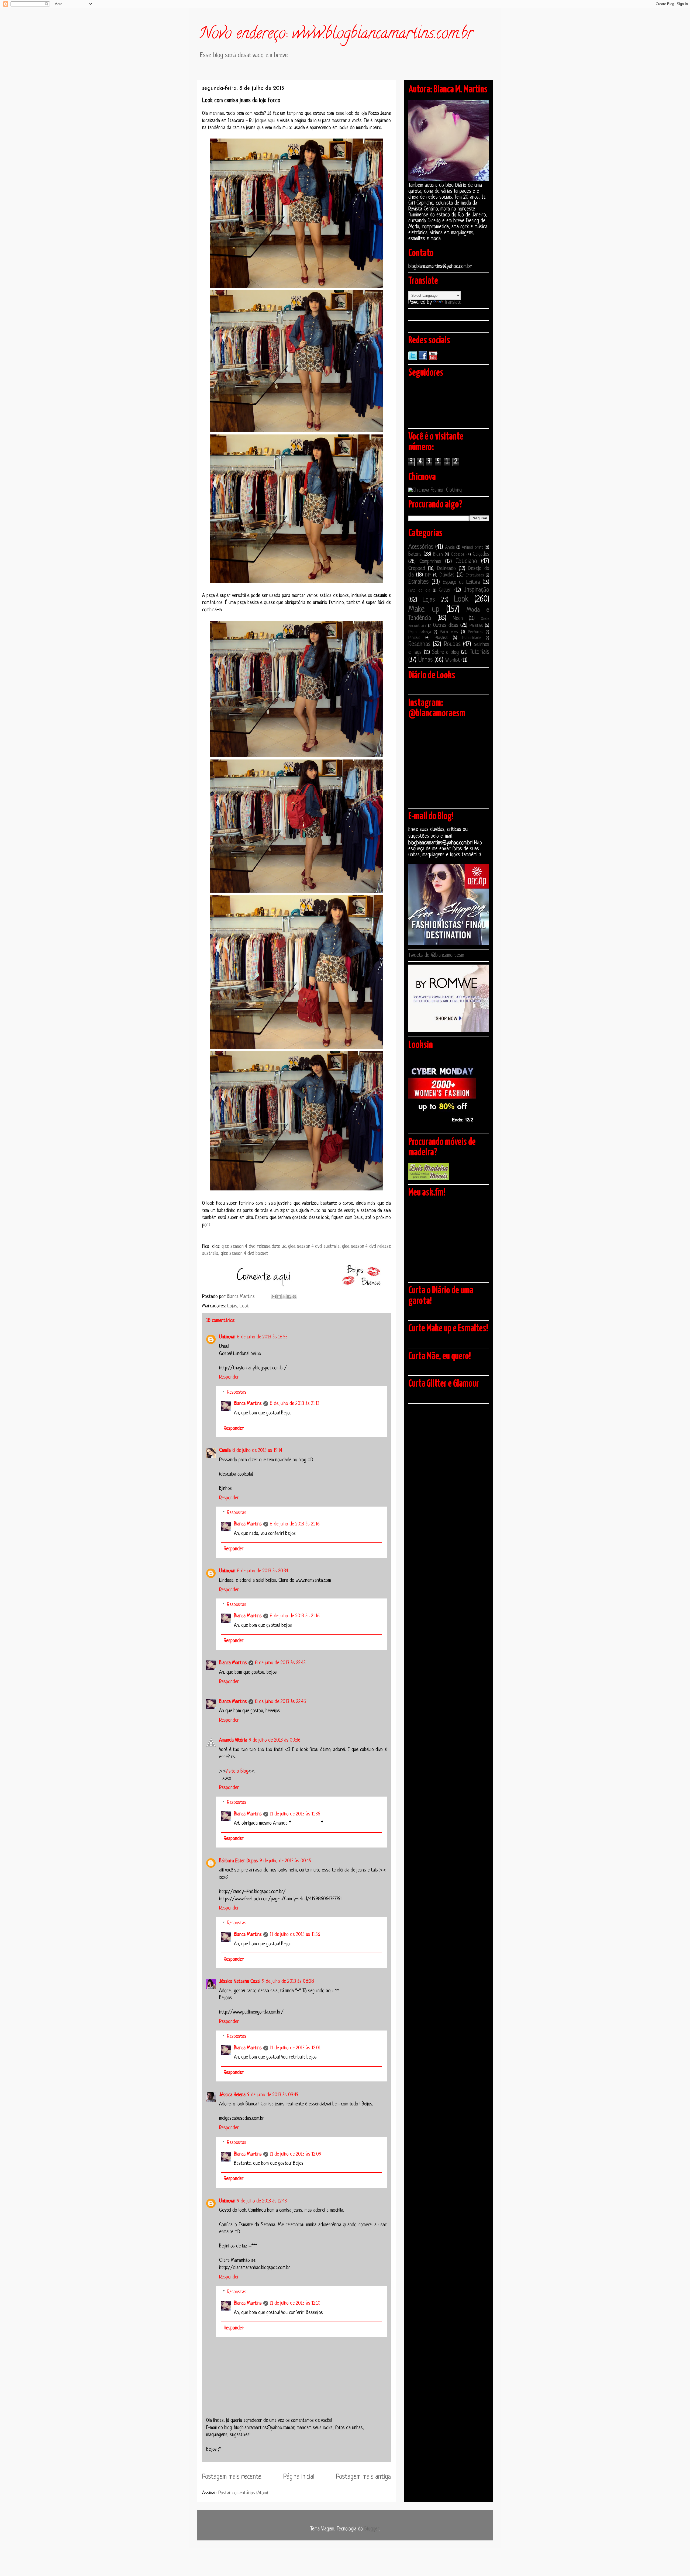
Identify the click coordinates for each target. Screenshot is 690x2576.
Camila (225, 1451)
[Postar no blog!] (279, 1297)
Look (244, 1306)
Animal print (472, 548)
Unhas (425, 660)
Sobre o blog (446, 653)
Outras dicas (446, 626)
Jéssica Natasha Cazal (240, 1981)
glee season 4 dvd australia (314, 1246)
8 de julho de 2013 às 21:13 (295, 1404)
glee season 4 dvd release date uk (254, 1246)
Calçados (481, 555)
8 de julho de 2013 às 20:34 (263, 1571)
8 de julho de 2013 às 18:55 (262, 1337)
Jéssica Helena (232, 2095)
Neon (458, 619)
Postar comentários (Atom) (243, 2493)
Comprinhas (430, 562)
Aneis (450, 548)
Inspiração (477, 590)
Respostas (237, 1392)
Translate (453, 303)
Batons (415, 555)
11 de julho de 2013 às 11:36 (295, 1814)
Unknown (227, 1337)
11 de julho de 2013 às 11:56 (295, 1935)
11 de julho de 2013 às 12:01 (295, 2048)
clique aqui (266, 121)
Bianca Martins (248, 1404)
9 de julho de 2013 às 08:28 (288, 1981)
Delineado (446, 569)
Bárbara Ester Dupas (239, 1861)
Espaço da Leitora (461, 583)
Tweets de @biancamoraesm (436, 956)
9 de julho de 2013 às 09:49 (273, 2095)
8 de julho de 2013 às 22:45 (280, 1663)
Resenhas (419, 645)
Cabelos (458, 555)
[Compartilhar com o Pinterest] (294, 1297)
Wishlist (453, 660)
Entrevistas (475, 576)
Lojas (232, 1306)
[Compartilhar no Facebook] (289, 1297)
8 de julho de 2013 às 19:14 (257, 1451)
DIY (428, 575)
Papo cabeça (420, 632)
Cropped (417, 569)
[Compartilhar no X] (284, 1297)
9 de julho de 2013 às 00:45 (285, 1861)
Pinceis (414, 638)
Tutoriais (479, 652)
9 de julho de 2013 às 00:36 (275, 1740)
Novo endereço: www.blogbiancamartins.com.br (336, 35)
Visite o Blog (237, 1771)
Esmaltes (418, 582)
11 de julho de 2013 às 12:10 (295, 2303)
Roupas (452, 645)
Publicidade (472, 638)
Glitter (445, 590)
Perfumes (475, 632)
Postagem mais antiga (363, 2477)
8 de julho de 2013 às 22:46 (280, 1702)
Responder (229, 1377)
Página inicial (299, 2477)
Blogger (372, 2529)
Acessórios (421, 547)
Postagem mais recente (232, 2477)
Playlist (441, 638)
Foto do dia (419, 591)
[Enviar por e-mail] (274, 1297)
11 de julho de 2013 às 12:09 (296, 2154)
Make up (424, 610)
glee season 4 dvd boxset (244, 1254)
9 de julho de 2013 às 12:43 (262, 2201)
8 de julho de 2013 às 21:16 (295, 1524)
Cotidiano (466, 562)
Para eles (449, 632)
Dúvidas (447, 575)
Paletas (476, 626)
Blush (438, 555)
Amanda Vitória (233, 1740)
